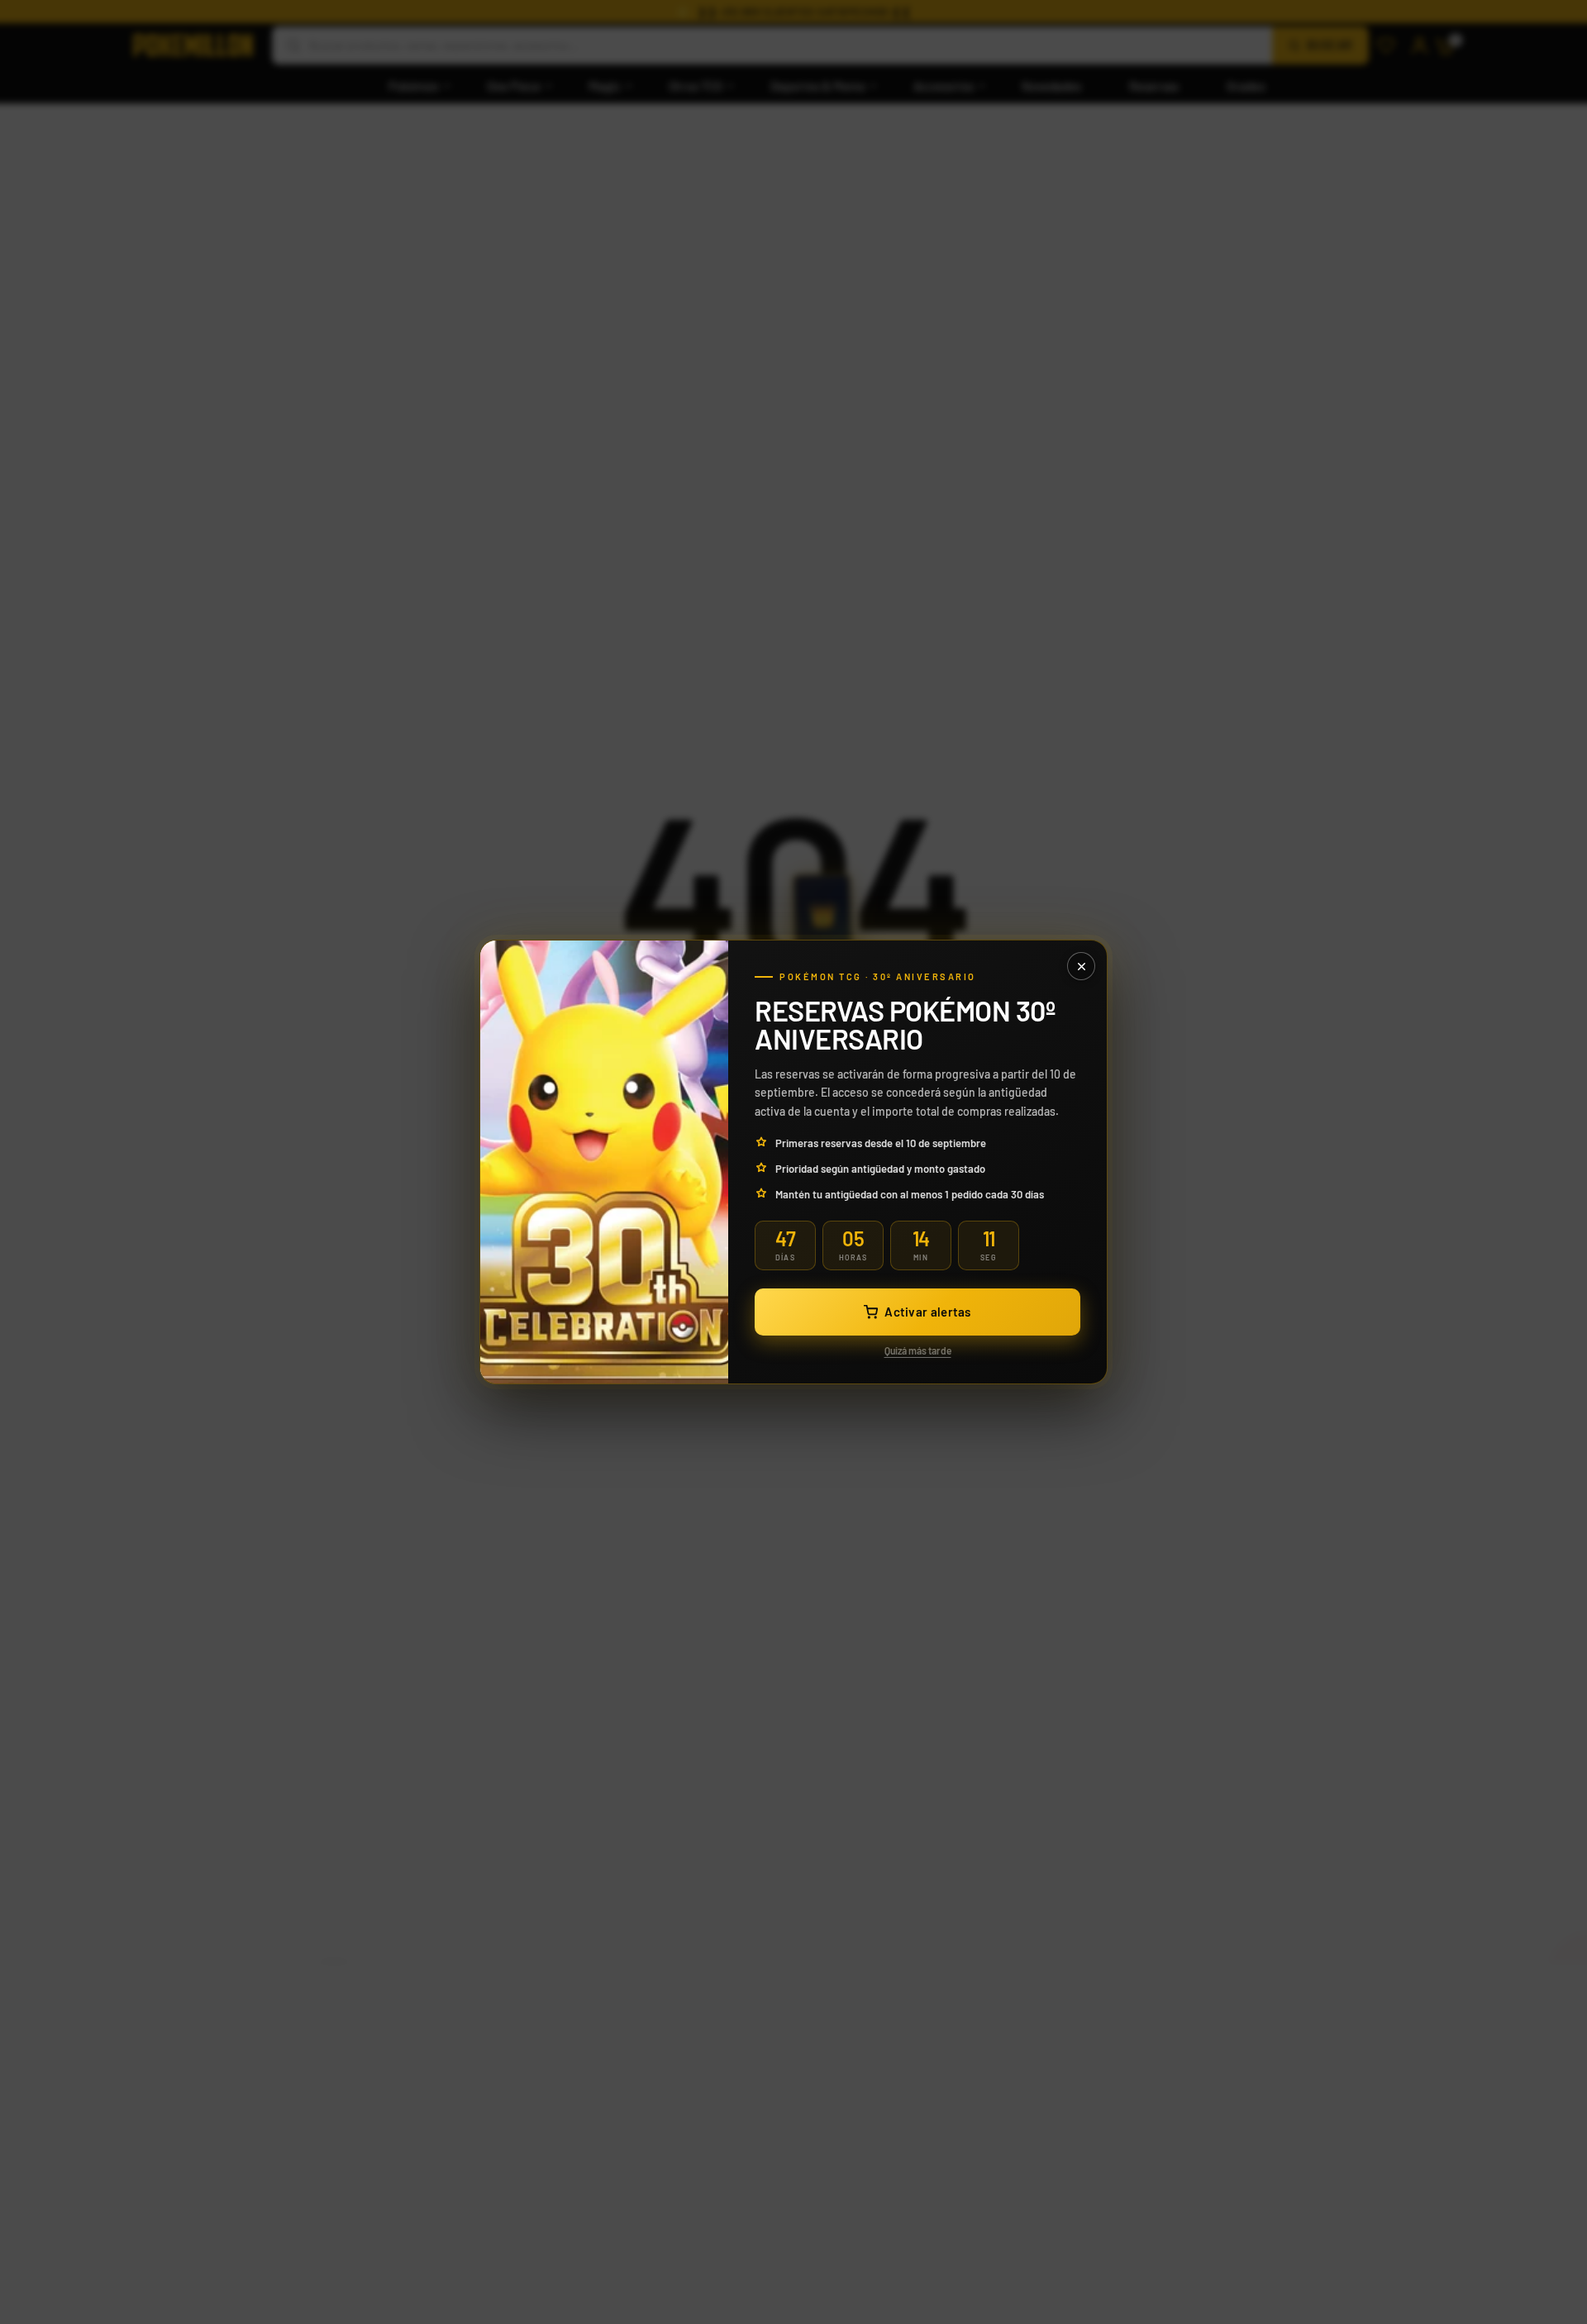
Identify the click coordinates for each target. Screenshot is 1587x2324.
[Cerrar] (1081, 966)
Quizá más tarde (918, 1350)
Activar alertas (928, 1312)
